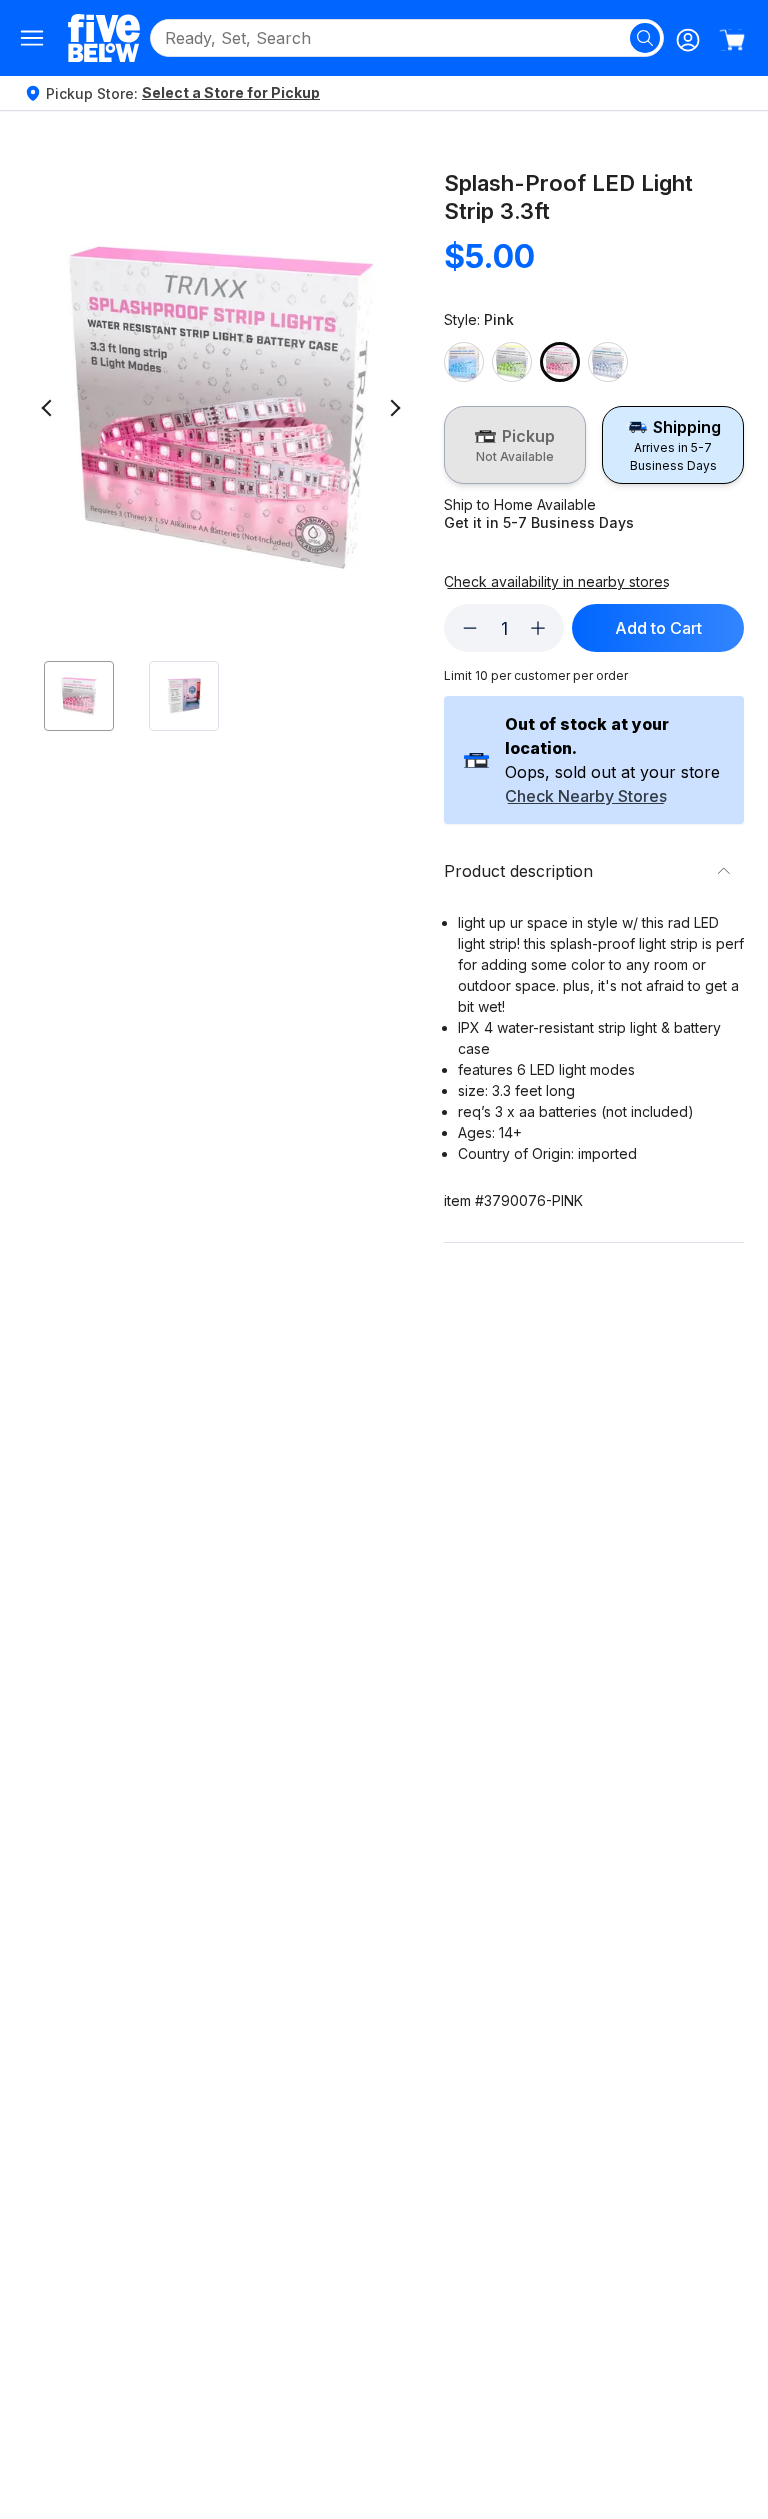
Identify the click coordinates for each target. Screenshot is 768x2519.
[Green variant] (512, 362)
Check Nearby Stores (586, 797)
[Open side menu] (32, 38)
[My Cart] (732, 40)
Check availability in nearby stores (557, 582)
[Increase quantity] (538, 628)
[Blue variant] (464, 362)
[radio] (515, 445)
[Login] (688, 40)
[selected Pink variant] (560, 362)
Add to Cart (658, 628)
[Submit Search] (645, 38)
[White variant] (608, 362)
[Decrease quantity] (470, 628)
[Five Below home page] (104, 37)
